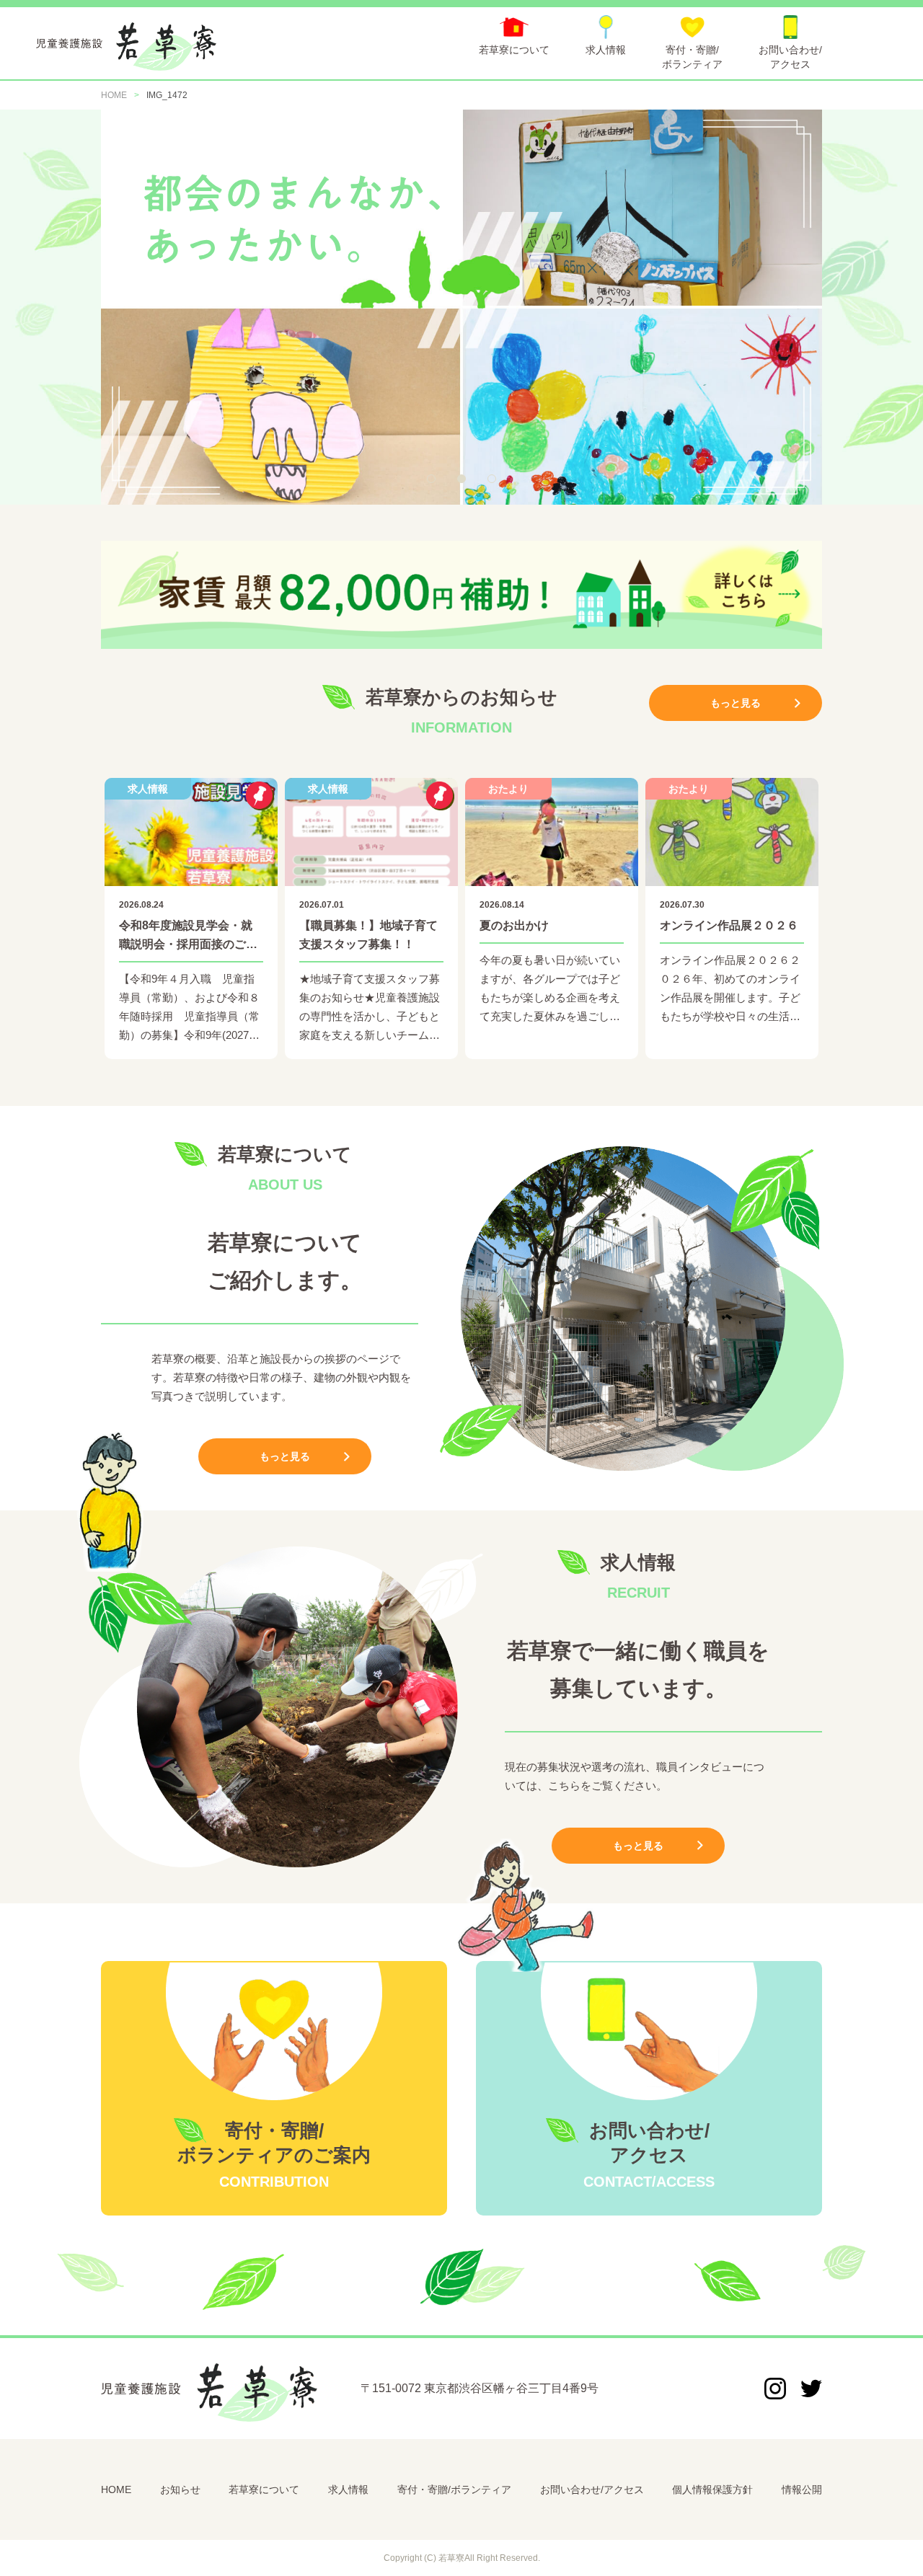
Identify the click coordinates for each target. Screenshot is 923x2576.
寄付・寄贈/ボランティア (454, 2489)
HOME (116, 2489)
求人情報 (348, 2489)
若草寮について (264, 2489)
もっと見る (736, 703)
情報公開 (802, 2489)
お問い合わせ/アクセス (592, 2489)
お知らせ (180, 2489)
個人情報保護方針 (712, 2489)
